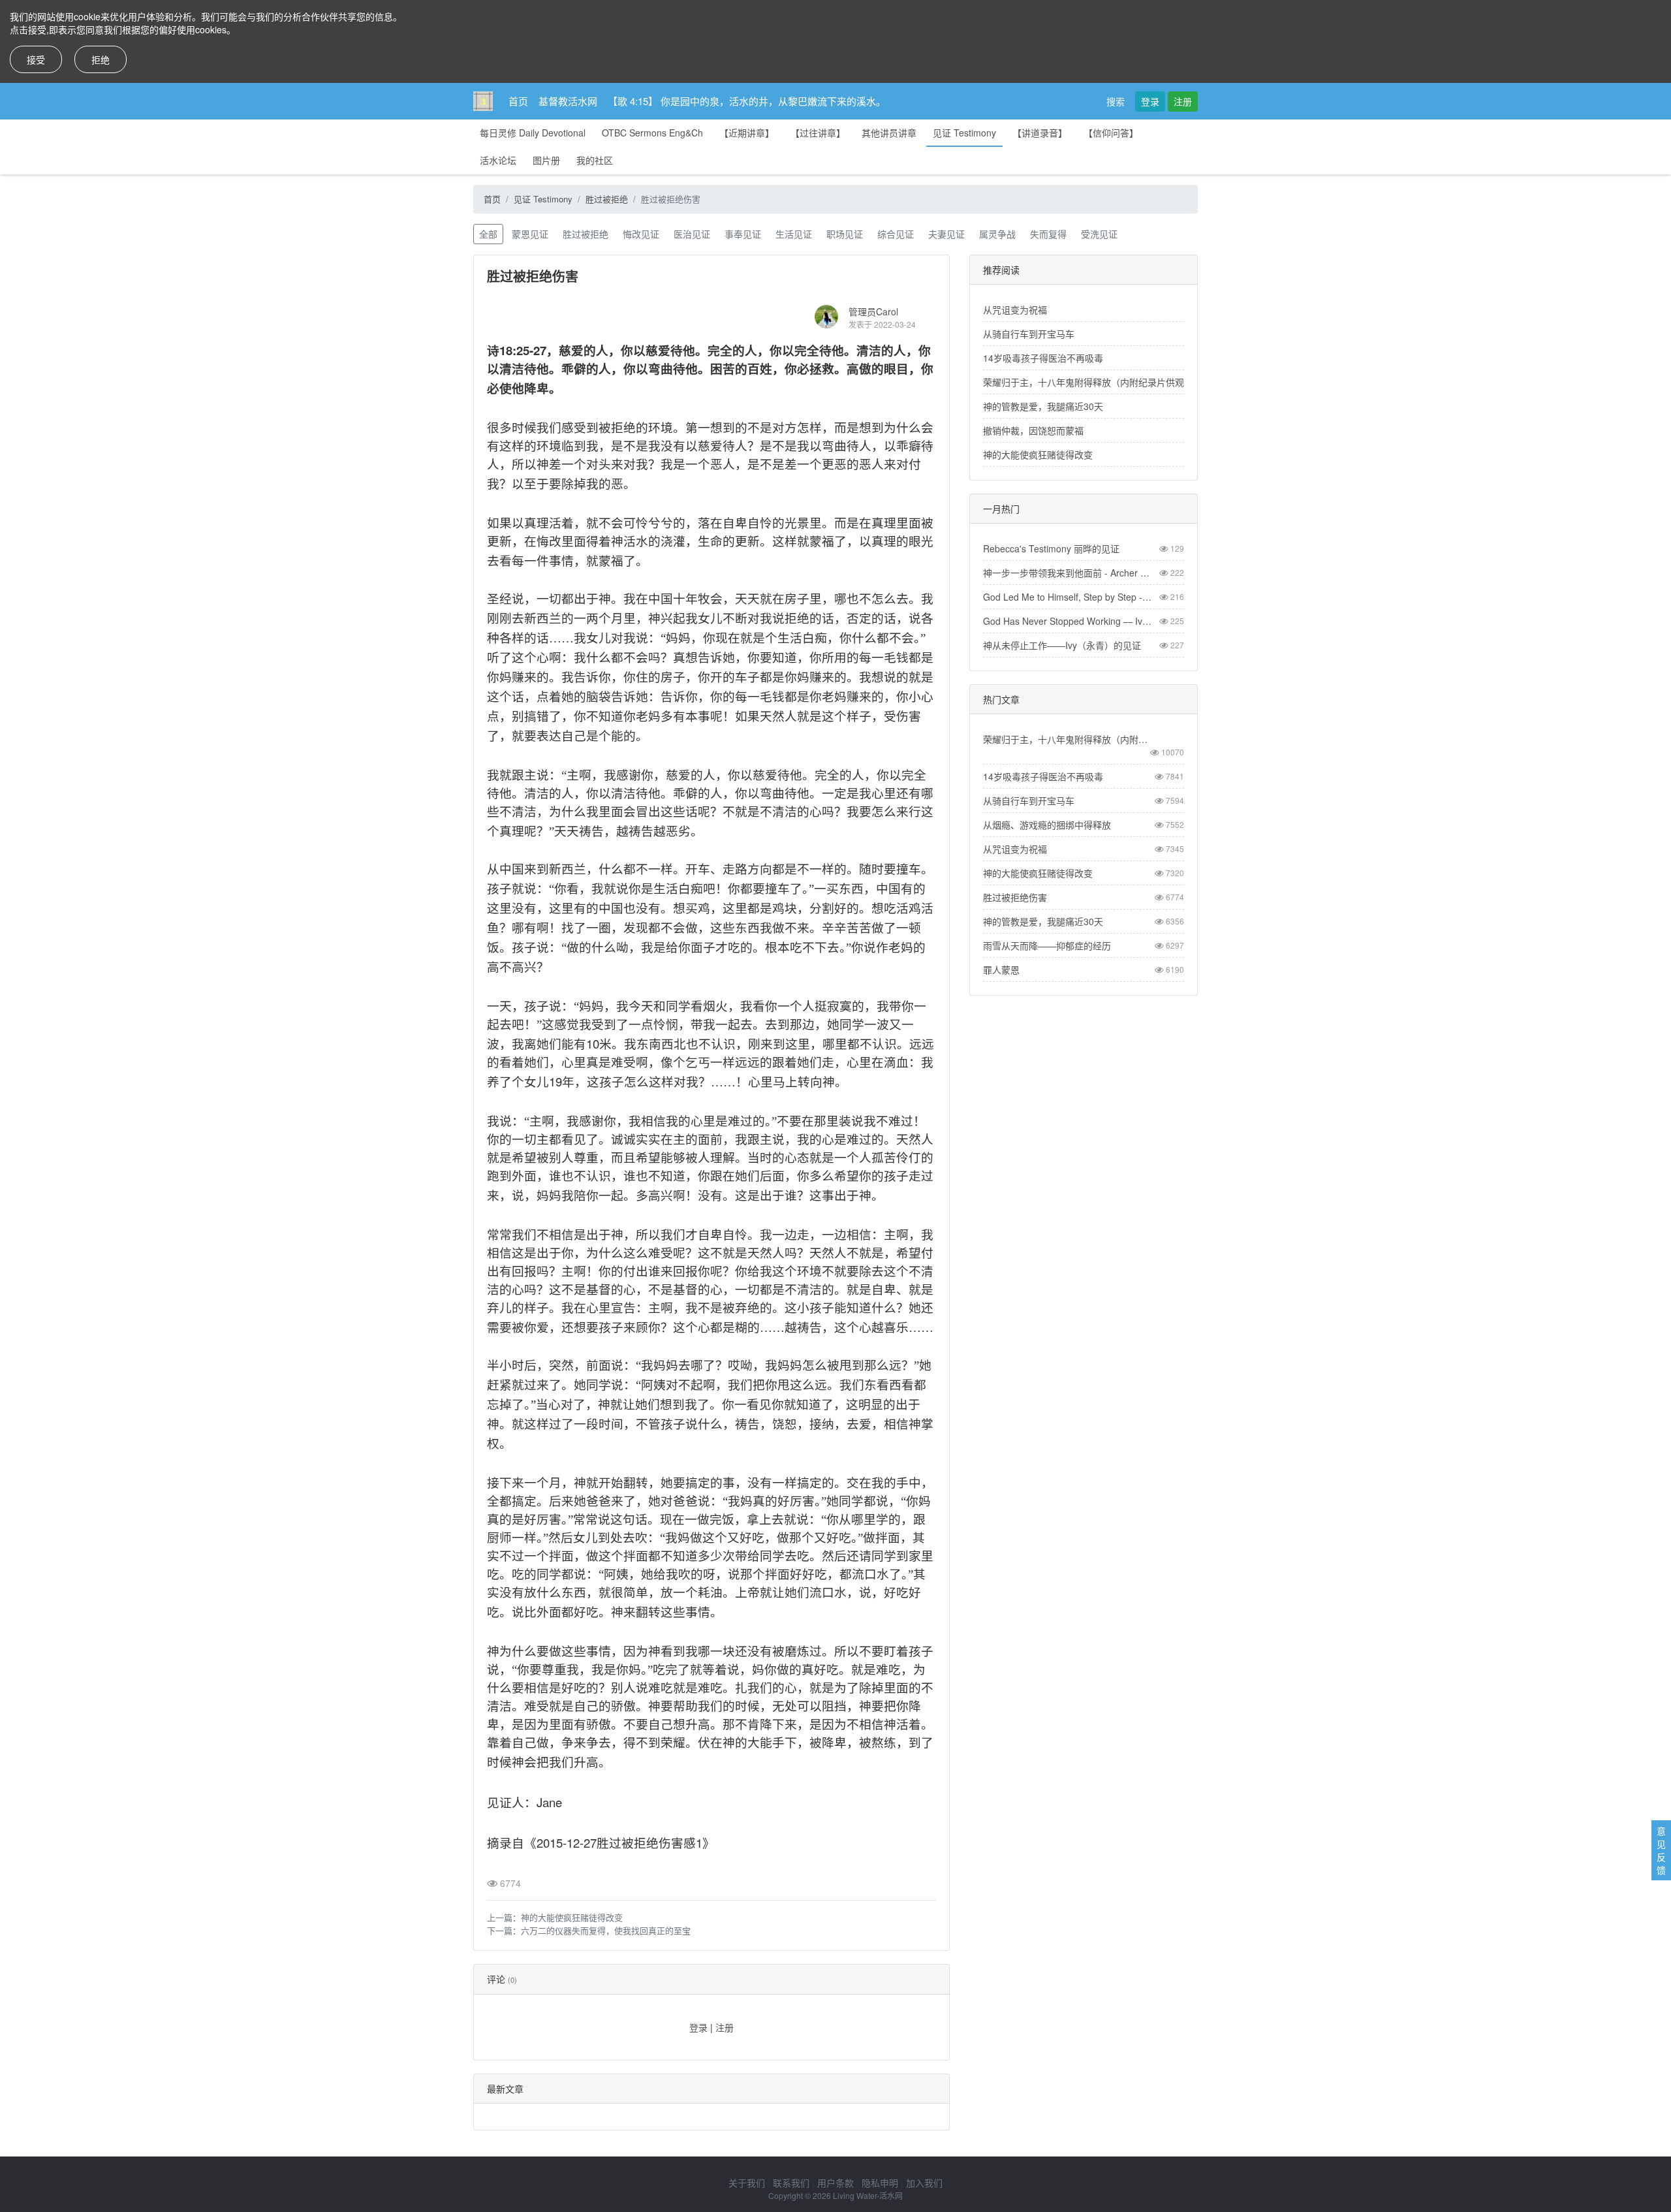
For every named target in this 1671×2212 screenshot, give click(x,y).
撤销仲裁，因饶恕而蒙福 (1033, 430)
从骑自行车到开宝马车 (1029, 334)
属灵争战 (997, 234)
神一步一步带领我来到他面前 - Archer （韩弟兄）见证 (1069, 573)
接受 (36, 59)
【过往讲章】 (818, 133)
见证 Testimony (964, 133)
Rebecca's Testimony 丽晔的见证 (1051, 548)
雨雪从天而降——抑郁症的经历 (1047, 945)
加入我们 (924, 2183)
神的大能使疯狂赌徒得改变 (572, 1917)
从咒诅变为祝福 (1015, 309)
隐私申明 (880, 2183)
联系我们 (791, 2183)
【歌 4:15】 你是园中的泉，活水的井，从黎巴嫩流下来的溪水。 (747, 101)
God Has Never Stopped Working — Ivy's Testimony (1069, 621)
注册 (1183, 101)
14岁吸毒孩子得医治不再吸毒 (1043, 358)
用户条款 (835, 2183)
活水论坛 (498, 160)
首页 (518, 101)
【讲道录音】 (1040, 133)
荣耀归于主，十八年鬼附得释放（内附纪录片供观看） (1093, 382)
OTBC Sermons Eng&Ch (652, 133)
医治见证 (692, 234)
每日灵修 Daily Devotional (533, 133)
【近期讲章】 (747, 133)
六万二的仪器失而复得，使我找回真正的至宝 (606, 1930)
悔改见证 (641, 234)
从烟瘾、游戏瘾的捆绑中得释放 (1047, 825)
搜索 (1116, 101)
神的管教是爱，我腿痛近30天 (1043, 406)
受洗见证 (1099, 234)
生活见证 (794, 234)
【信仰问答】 (1111, 133)
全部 (488, 234)
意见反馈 (1661, 1850)
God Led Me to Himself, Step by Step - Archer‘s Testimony (1069, 597)
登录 (1150, 101)
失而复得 (1048, 234)
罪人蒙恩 (1001, 970)
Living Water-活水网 (868, 2195)
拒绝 (101, 59)
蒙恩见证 (530, 234)
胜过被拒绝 (607, 199)
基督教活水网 (568, 101)
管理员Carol (873, 311)
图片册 (546, 160)
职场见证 (845, 234)
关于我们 (747, 2183)
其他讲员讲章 (889, 133)
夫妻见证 (946, 234)
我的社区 (595, 160)
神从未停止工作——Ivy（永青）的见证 (1062, 645)
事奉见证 (743, 234)
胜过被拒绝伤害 (1015, 897)
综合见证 (896, 234)
